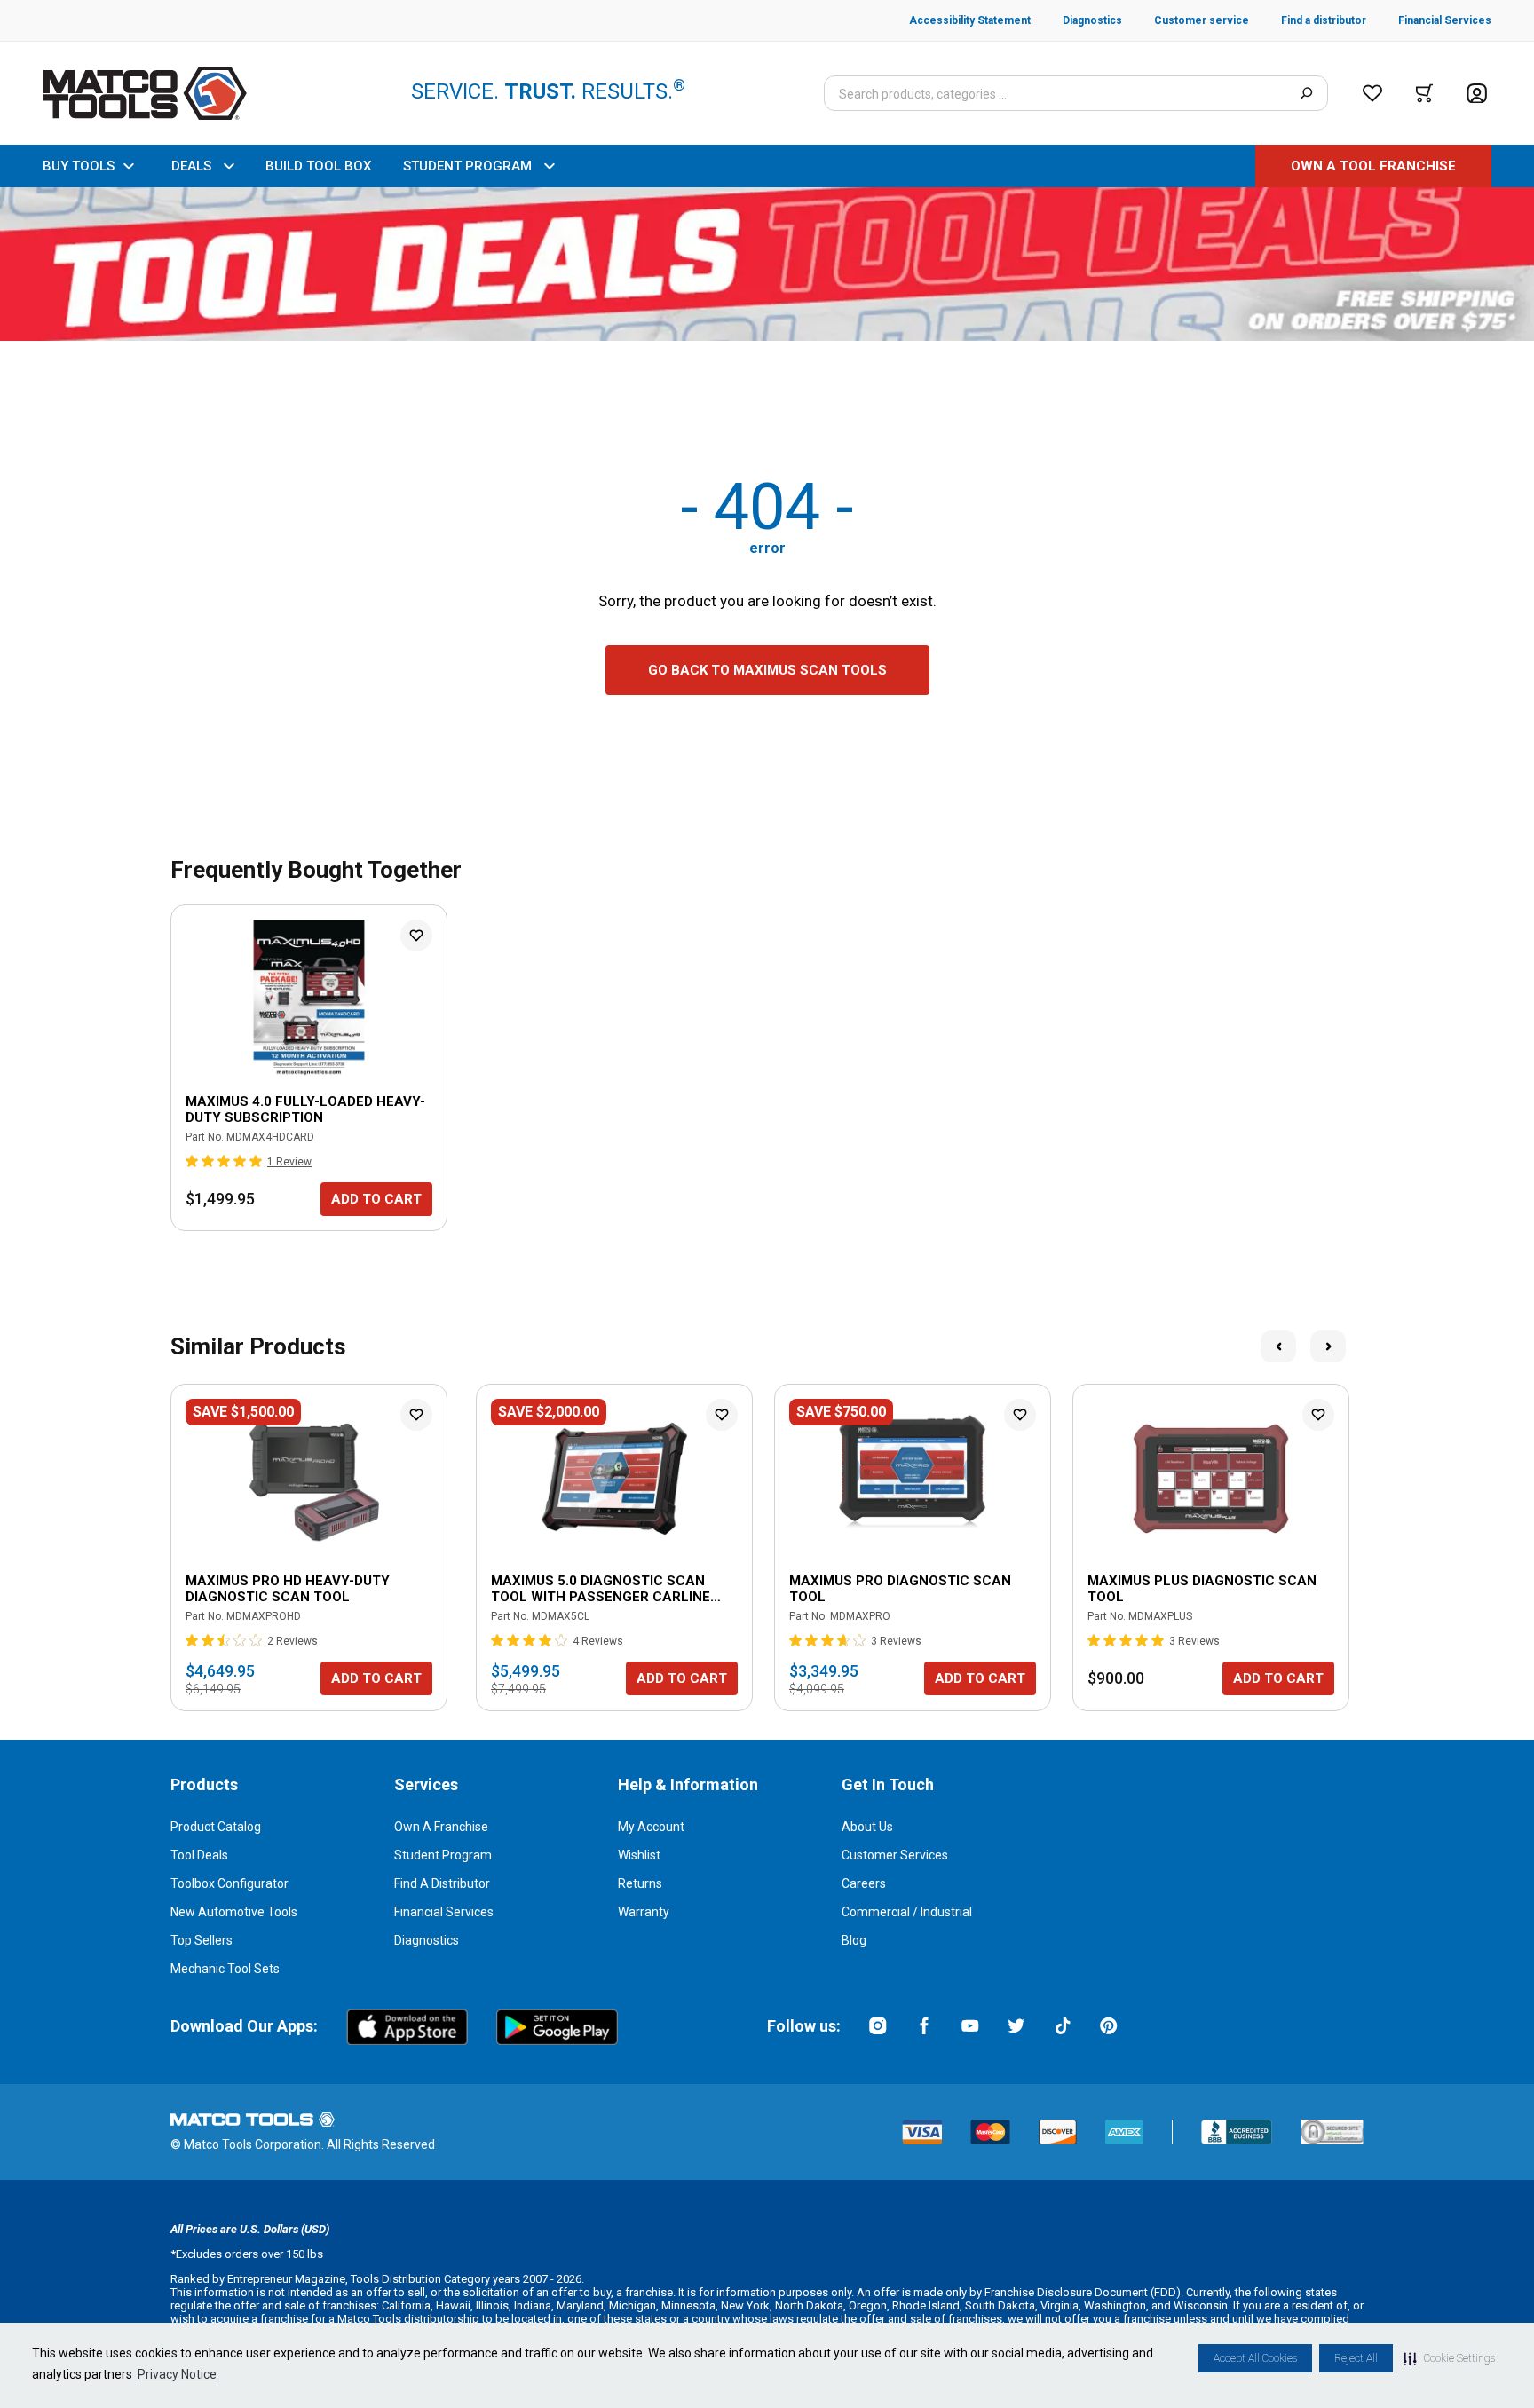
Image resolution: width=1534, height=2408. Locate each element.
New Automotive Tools (234, 1912)
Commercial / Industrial (907, 1912)
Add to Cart (376, 1199)
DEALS (191, 166)
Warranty (644, 1912)
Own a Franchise (441, 1827)
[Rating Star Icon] (193, 1161)
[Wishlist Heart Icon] (416, 936)
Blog (854, 1940)
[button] (1449, 2358)
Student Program (443, 1855)
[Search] (1306, 93)
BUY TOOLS (79, 166)
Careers (864, 1883)
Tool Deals (199, 1855)
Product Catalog (216, 1827)
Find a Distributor (442, 1883)
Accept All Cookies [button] (1255, 2358)
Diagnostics (427, 1940)
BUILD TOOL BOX (318, 166)
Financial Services (444, 1912)
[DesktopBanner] (767, 264)
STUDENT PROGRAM (467, 166)
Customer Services (895, 1855)
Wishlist (639, 1855)
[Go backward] (1278, 1346)
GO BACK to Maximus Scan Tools (767, 670)
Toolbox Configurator (229, 1883)
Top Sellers (202, 1940)
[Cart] (1424, 93)
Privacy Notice (177, 2374)
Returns (640, 1883)
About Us (867, 1827)
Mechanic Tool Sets (225, 1969)
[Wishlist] (1372, 93)
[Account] (1477, 94)
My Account (651, 1827)
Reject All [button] (1356, 2358)
